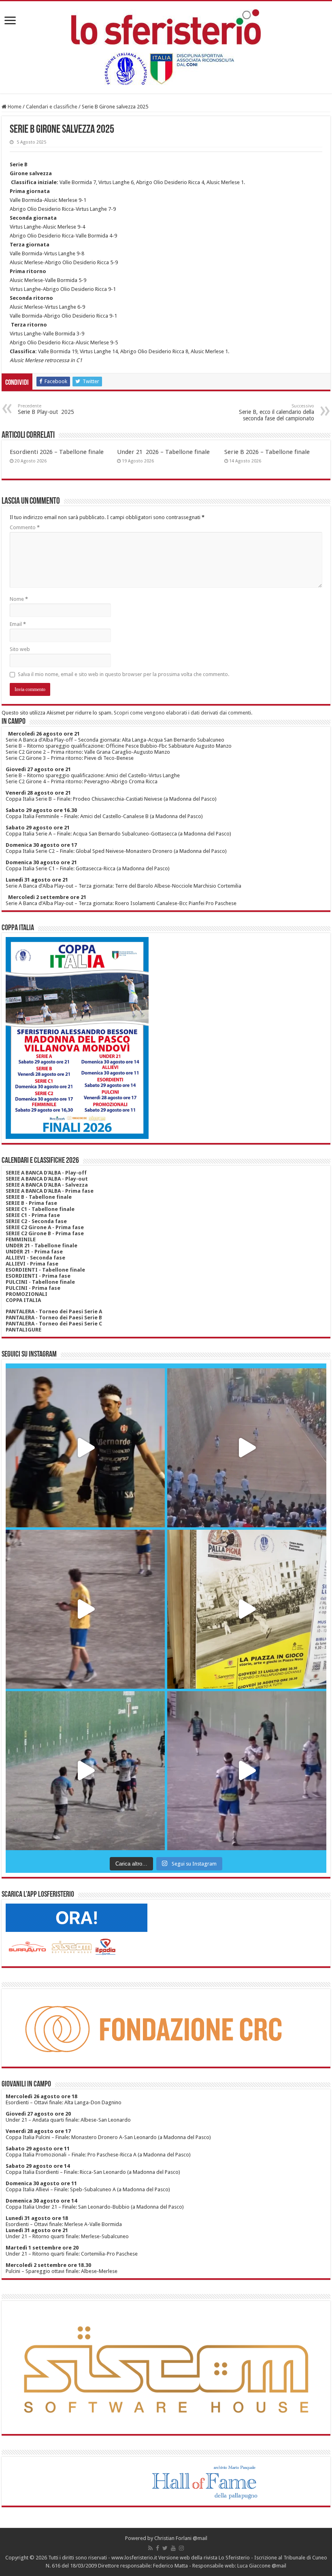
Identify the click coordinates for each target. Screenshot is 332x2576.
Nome (19, 599)
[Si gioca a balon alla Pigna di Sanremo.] (247, 1609)
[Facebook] (157, 2548)
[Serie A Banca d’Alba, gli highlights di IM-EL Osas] (85, 1609)
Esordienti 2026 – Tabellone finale (57, 452)
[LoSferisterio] (166, 25)
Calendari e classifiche (52, 107)
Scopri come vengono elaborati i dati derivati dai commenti (182, 713)
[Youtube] (173, 2548)
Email (18, 624)
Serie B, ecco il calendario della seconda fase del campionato (277, 412)
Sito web (20, 649)
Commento (25, 527)
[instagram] (181, 2548)
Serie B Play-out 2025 (46, 409)
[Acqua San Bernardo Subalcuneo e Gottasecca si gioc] (85, 1448)
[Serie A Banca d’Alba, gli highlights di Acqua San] (85, 1771)
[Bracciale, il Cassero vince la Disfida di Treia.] (247, 1448)
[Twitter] (165, 2548)
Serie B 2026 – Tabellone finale (267, 452)
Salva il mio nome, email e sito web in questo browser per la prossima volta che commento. (123, 674)
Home (14, 107)
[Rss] (150, 2548)
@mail (200, 2538)
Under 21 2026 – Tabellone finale (163, 452)
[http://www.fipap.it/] (166, 69)
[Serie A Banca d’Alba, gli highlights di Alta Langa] (247, 1771)
